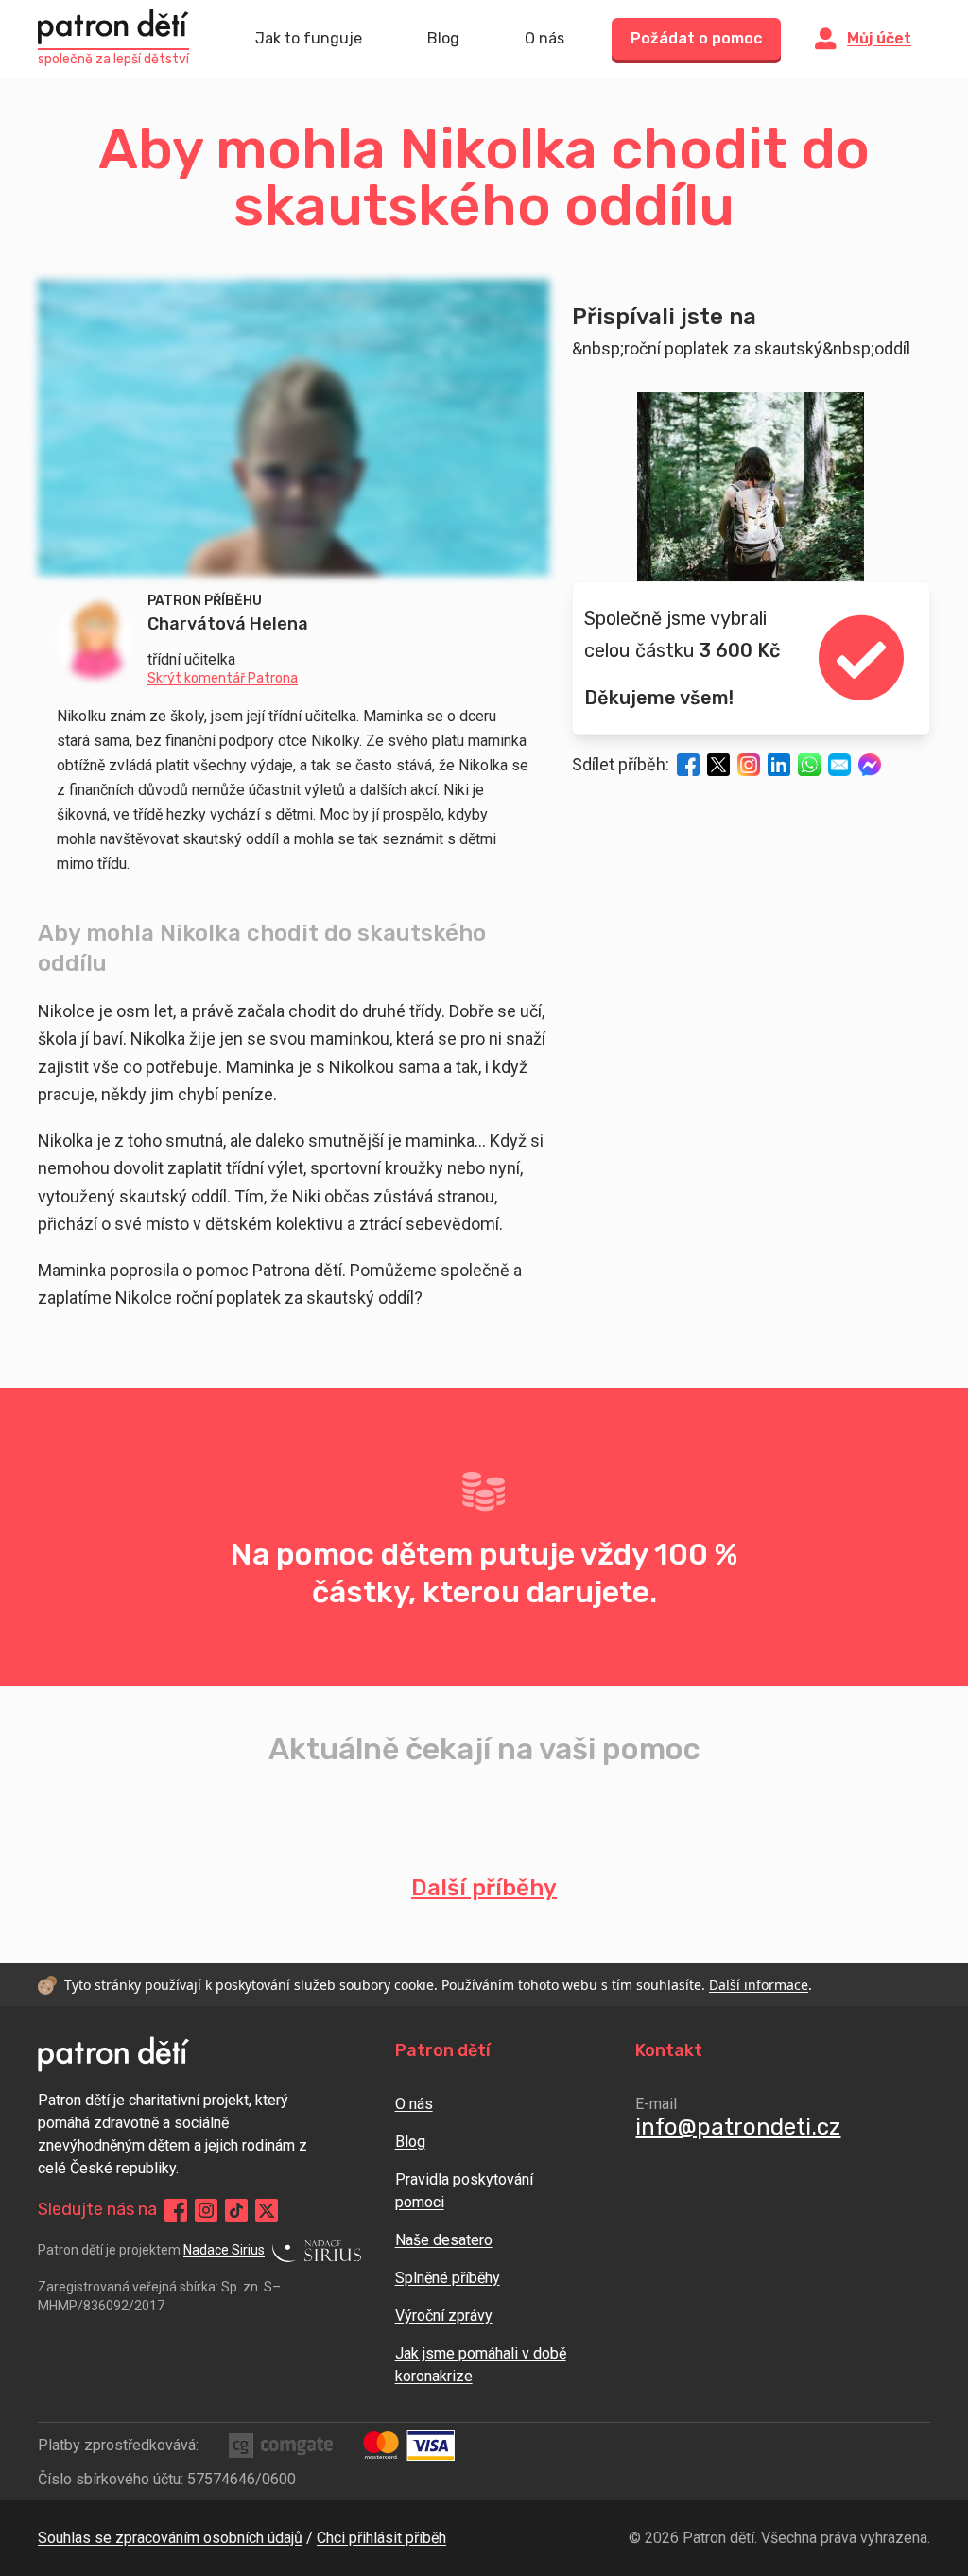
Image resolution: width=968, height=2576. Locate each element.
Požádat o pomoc (696, 38)
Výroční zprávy (444, 2316)
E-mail (656, 2104)
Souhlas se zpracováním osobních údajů (170, 2538)
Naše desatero (444, 2240)
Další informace (759, 1985)
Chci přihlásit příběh (381, 2538)
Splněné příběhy (448, 2278)
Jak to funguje (309, 38)
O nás (544, 38)
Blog (443, 38)
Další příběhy (484, 1888)
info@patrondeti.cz (738, 2127)
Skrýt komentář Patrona (223, 679)
